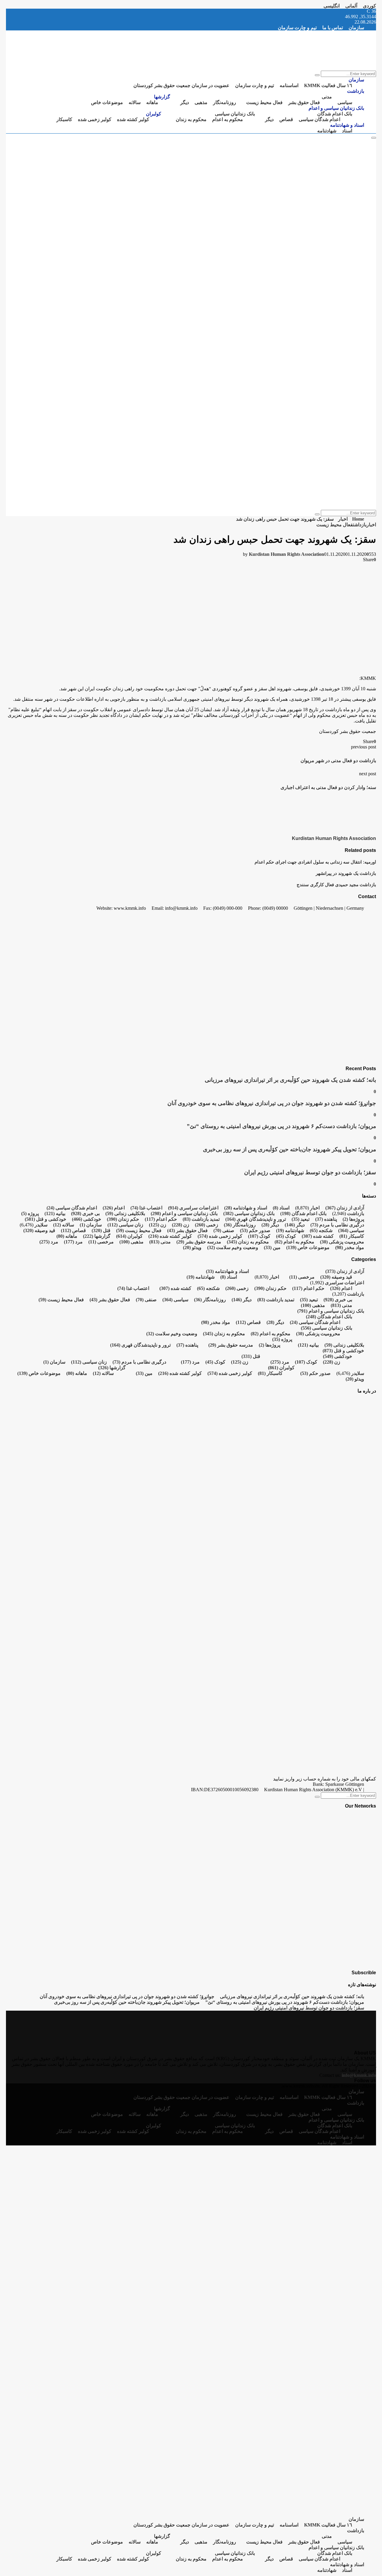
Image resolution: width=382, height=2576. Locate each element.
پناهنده (326, 1219)
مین (272, 1247)
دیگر (185, 102)
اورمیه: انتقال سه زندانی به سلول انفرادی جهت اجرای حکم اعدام (315, 862)
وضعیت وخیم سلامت (233, 1247)
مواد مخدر (350, 1247)
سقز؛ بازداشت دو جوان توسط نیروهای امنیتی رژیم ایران (310, 1172)
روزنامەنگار (225, 102)
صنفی (224, 1230)
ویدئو (192, 1247)
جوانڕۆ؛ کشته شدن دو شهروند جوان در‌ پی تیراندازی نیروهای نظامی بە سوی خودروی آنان (272, 1103)
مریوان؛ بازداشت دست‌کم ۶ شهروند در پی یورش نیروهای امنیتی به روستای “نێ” (281, 1126)
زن (181, 1225)
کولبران (154, 114)
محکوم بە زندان (191, 119)
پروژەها (353, 1219)
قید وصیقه (39, 1230)
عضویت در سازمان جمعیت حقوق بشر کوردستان (181, 85)
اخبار (371, 525)
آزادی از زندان (345, 1208)
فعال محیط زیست (264, 102)
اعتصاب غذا (146, 1208)
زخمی (207, 1225)
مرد (73, 1242)
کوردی (369, 6)
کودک (286, 1236)
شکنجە (321, 1230)
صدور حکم (255, 1230)
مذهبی (201, 102)
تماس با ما (333, 28)
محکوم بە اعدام (228, 119)
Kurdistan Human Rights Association (286, 554)
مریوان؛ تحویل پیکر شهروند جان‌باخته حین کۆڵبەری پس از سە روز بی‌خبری (289, 1149)
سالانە (135, 102)
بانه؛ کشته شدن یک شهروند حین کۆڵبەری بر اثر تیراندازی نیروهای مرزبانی (290, 1080)
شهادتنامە (327, 131)
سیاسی (345, 102)
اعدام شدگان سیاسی (319, 119)
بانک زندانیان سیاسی (235, 114)
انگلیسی (332, 6)
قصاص (286, 119)
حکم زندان (123, 1219)
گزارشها (162, 97)
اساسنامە (289, 85)
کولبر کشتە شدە (133, 119)
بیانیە (55, 1213)
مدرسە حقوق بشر (199, 1242)
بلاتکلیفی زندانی (125, 1213)
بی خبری (85, 1213)
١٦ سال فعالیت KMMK (328, 85)
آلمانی (351, 6)
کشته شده (318, 1236)
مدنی (327, 97)
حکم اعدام (161, 1219)
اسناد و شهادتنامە (347, 125)
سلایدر (41, 1225)
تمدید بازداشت (201, 1219)
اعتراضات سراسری (193, 1208)
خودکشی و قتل (46, 1219)
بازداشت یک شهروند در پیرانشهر (346, 873)
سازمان (356, 28)
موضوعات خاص (107, 102)
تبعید (301, 1219)
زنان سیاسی (125, 1225)
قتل (101, 1230)
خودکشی (87, 1219)
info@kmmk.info (359, 2075)
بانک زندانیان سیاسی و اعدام (336, 108)
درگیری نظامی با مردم (337, 1225)
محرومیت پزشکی (342, 1242)
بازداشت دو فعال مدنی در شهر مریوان (338, 761)
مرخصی (101, 1242)
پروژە (30, 1213)
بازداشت (356, 91)
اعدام (114, 1208)
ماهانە (152, 102)
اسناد (347, 131)
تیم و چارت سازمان (297, 28)
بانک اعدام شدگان (335, 114)
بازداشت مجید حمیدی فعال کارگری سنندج (336, 885)
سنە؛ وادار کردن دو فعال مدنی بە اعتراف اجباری (328, 787)
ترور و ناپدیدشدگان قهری (256, 1219)
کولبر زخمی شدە (95, 119)
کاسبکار (64, 119)
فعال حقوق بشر (304, 102)
